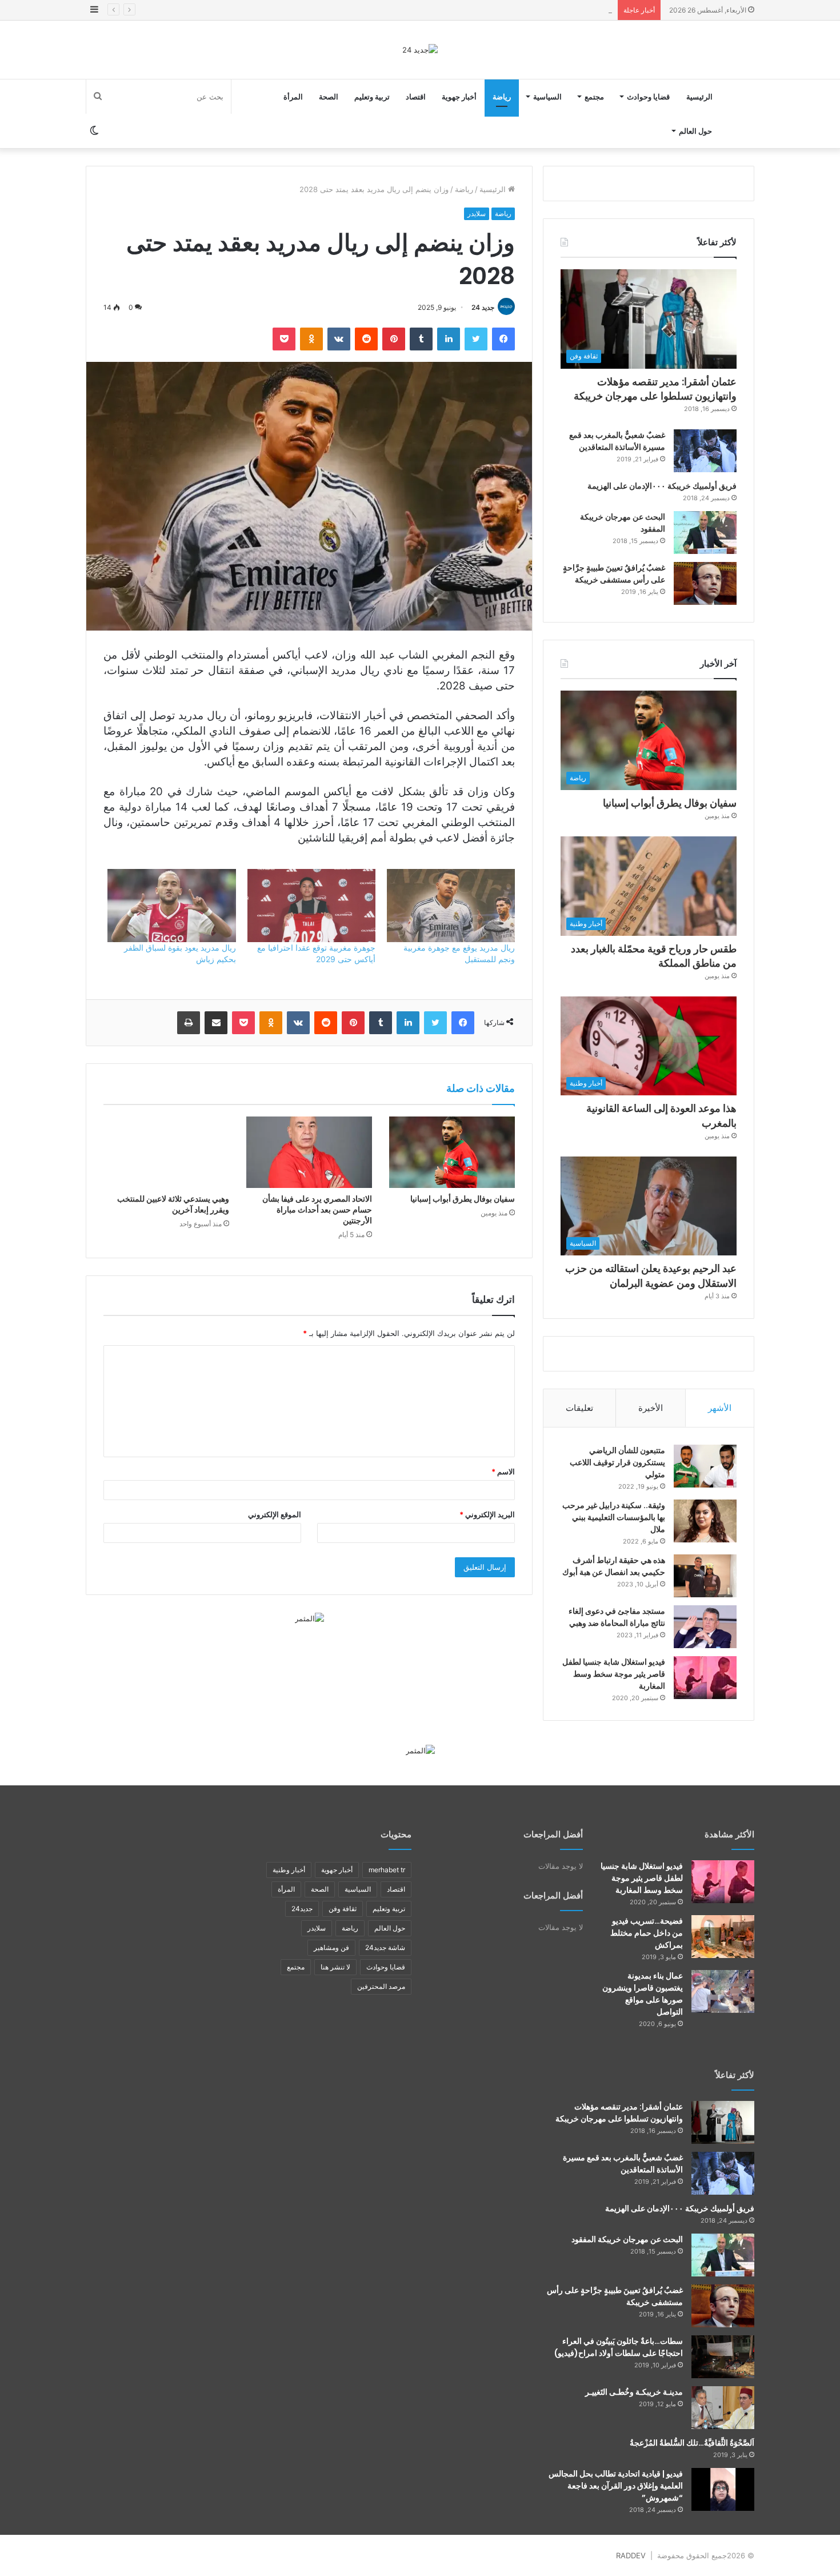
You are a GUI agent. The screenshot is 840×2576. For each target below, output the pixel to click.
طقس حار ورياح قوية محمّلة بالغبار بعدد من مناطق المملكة (519, 10)
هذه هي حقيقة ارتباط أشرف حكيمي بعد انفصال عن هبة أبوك (614, 1566)
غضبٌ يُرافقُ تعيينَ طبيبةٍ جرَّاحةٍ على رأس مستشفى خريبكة (614, 574)
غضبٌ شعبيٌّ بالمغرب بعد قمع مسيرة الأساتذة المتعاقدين (617, 441)
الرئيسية (699, 97)
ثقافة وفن (343, 1909)
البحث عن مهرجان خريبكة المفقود (627, 2239)
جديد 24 (483, 307)
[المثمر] (309, 1618)
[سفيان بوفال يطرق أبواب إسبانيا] (452, 1152)
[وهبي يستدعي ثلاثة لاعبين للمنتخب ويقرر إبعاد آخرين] (166, 1152)
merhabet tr (387, 1870)
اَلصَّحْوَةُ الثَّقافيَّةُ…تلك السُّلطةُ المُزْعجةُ (692, 2443)
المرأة (293, 97)
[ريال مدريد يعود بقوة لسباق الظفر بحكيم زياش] (171, 906)
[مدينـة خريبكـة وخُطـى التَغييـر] (723, 2408)
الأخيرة (651, 1408)
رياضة (502, 97)
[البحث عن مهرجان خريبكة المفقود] (705, 533)
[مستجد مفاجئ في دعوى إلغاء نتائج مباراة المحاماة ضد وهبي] (705, 1627)
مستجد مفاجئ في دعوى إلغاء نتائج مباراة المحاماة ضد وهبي (617, 1617)
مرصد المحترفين (381, 1986)
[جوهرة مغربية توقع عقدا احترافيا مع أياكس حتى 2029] (311, 906)
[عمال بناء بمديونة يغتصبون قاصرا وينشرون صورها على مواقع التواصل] (723, 1991)
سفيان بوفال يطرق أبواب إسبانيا (463, 1199)
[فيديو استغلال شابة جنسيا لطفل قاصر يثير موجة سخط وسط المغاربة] (705, 1678)
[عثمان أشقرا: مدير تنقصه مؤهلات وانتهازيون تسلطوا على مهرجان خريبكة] (723, 2122)
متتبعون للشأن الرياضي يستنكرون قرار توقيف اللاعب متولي (617, 1462)
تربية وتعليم (372, 97)
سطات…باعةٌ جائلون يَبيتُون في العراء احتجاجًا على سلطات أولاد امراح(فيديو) (619, 2347)
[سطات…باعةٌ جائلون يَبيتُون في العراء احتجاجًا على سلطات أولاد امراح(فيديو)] (723, 2357)
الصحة (329, 97)
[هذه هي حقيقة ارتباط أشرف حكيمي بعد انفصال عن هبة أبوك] (705, 1576)
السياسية (547, 97)
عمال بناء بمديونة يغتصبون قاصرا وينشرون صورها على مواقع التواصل (643, 1994)
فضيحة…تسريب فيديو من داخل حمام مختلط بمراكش (647, 1933)
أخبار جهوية (459, 97)
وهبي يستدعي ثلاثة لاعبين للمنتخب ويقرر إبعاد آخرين (173, 1204)
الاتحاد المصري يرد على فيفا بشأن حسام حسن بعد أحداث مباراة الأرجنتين (317, 1210)
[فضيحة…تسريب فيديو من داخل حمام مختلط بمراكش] (723, 1937)
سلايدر (477, 214)
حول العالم (695, 131)
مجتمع (594, 97)
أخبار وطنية (289, 1870)
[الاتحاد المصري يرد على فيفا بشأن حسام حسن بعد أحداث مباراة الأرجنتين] (309, 1152)
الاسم (503, 1472)
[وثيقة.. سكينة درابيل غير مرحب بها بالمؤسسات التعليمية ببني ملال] (705, 1521)
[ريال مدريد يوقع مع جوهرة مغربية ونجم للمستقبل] (451, 906)
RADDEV (631, 2555)
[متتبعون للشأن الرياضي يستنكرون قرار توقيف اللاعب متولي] (705, 1466)
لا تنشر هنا (335, 1967)
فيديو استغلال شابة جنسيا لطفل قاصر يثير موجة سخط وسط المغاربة (614, 1674)
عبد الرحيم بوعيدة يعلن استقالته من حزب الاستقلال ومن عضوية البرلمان (651, 1275)
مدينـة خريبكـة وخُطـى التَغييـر (634, 2392)
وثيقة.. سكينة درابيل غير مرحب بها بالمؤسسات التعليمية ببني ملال (614, 1517)
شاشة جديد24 (385, 1947)
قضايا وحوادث (648, 97)
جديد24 (302, 1909)
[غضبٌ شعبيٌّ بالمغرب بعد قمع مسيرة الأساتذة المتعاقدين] (705, 451)
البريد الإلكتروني (487, 1514)
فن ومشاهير (331, 1947)
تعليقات (579, 1408)
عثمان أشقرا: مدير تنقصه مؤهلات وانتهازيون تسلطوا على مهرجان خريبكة (655, 389)
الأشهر (720, 1408)
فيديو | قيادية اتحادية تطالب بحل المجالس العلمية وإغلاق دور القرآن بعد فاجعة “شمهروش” (616, 2486)
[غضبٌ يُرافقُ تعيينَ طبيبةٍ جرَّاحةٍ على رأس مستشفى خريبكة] (705, 583)
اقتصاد (416, 97)
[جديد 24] (420, 50)
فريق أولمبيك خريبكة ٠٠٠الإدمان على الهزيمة (662, 486)
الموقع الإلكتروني (275, 1514)
